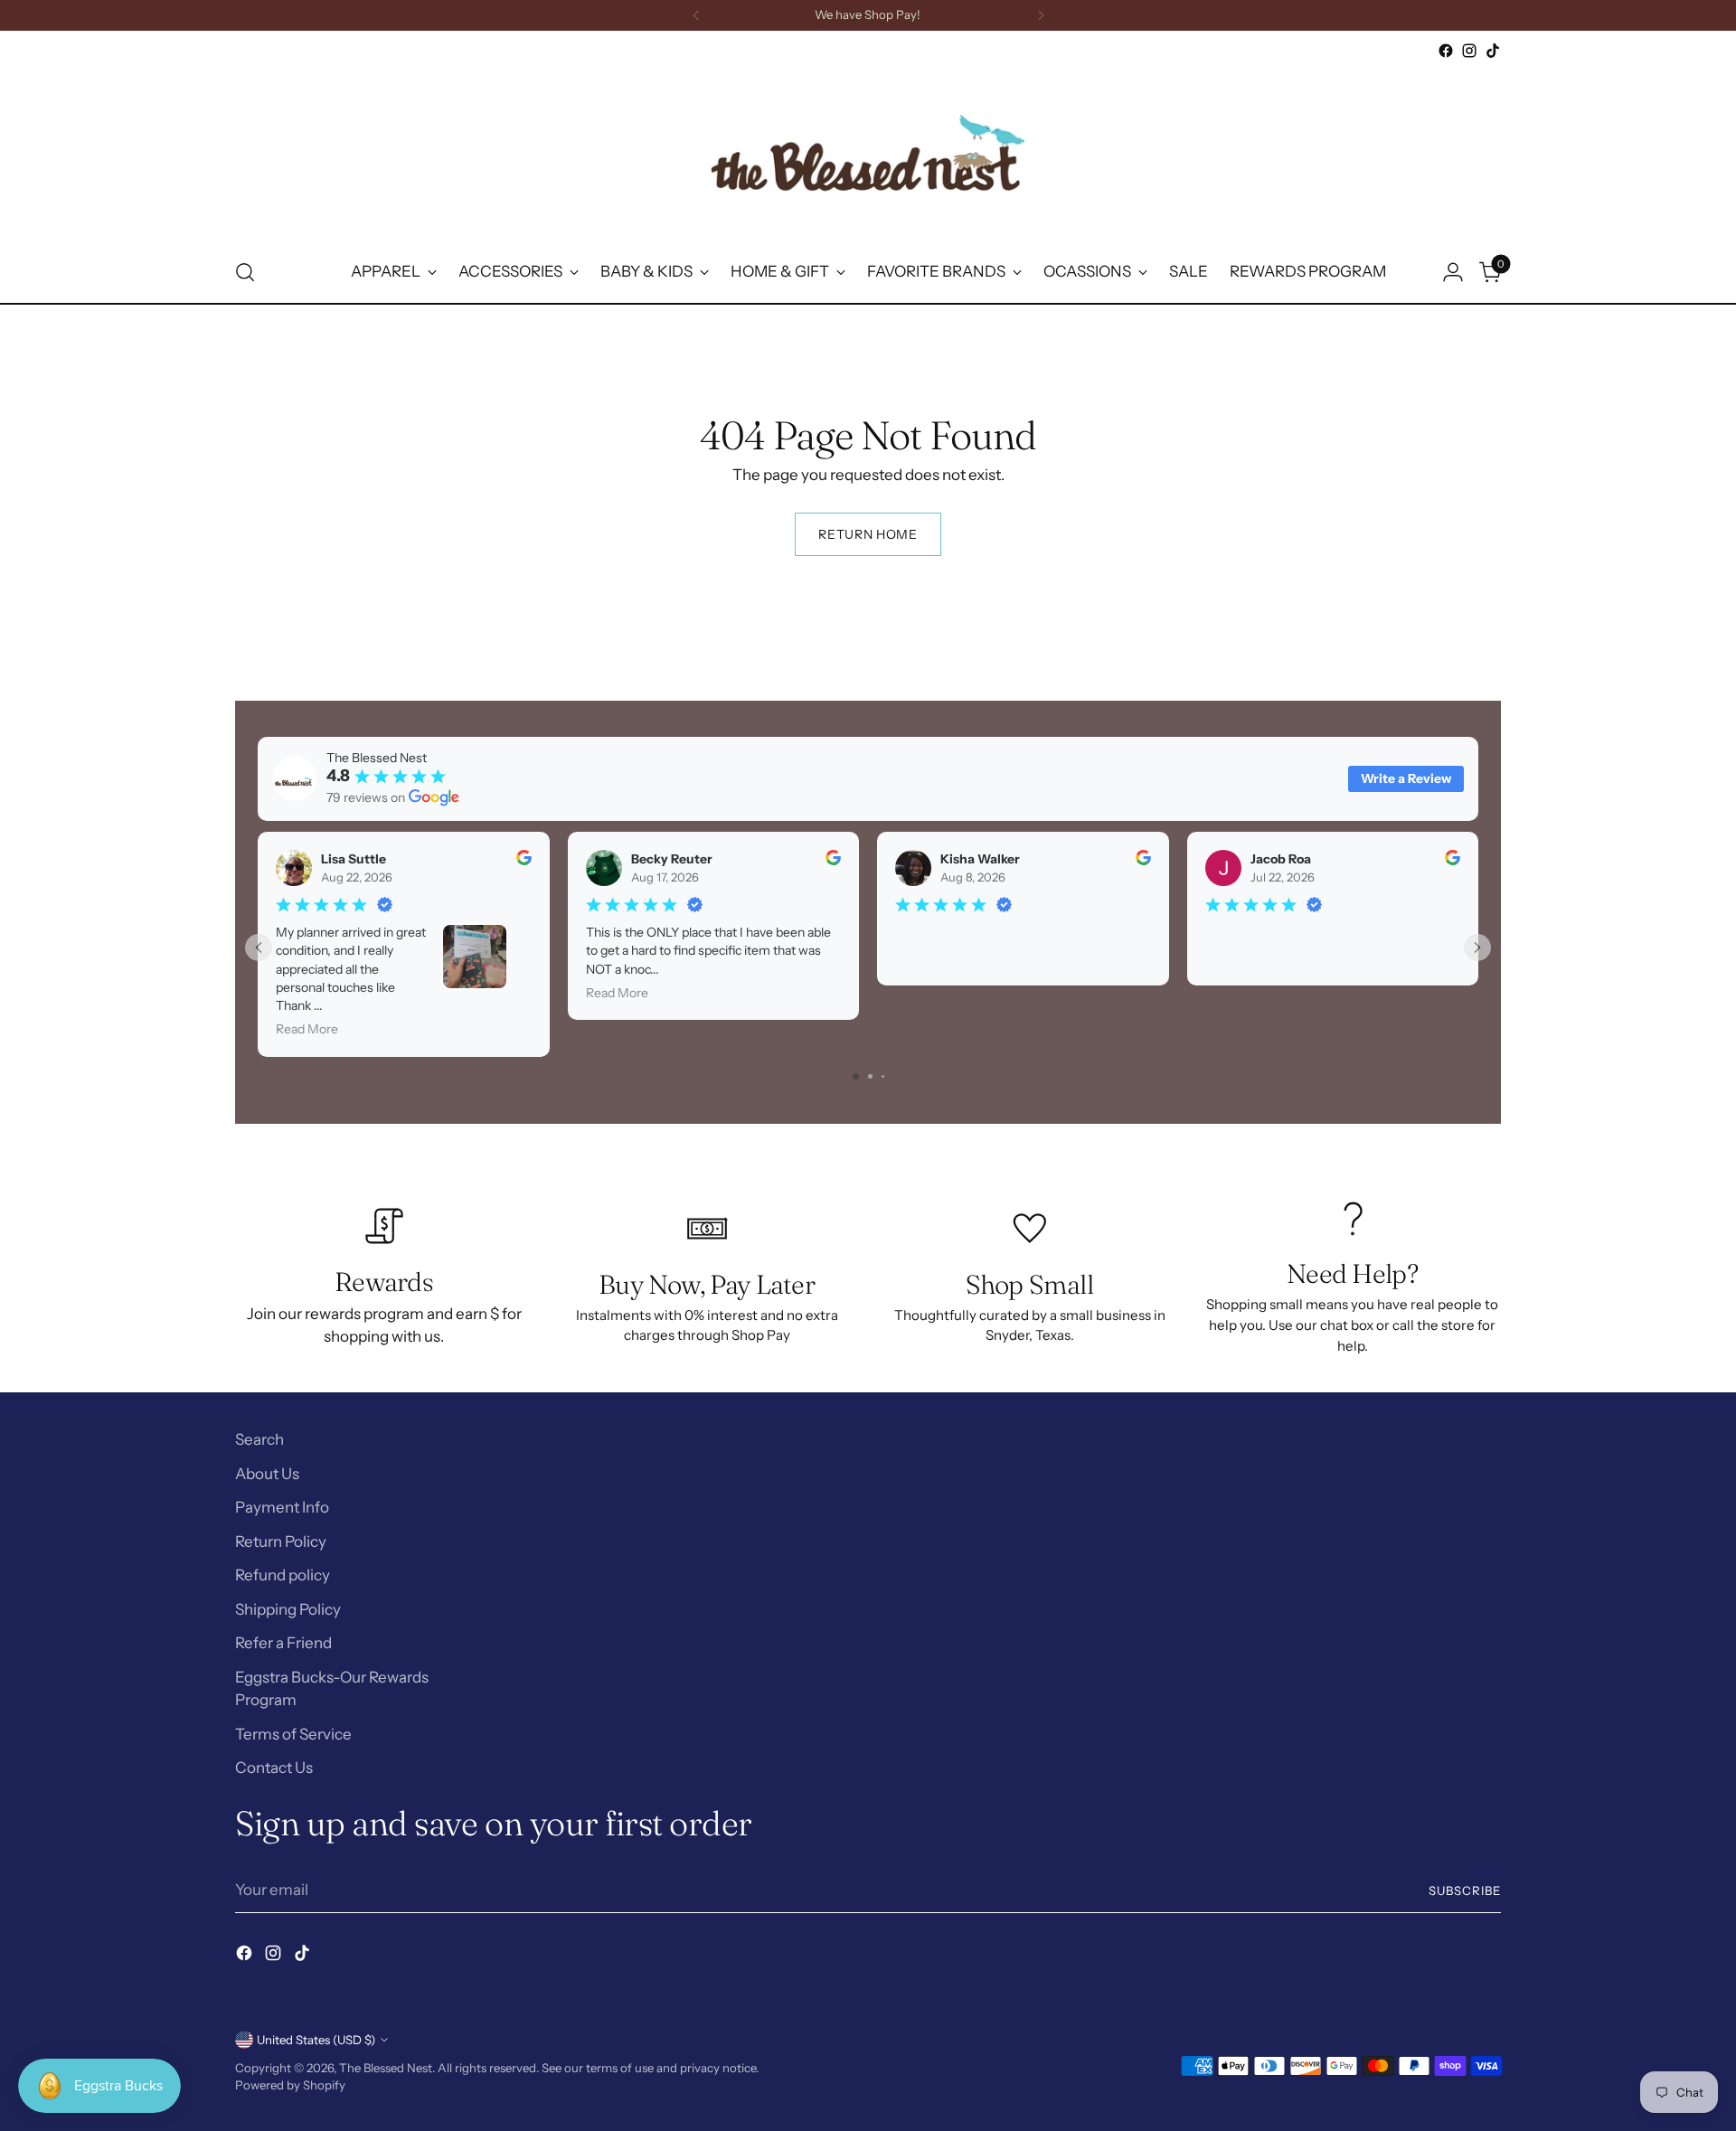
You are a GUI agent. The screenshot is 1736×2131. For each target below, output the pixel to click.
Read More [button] (307, 1029)
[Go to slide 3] (883, 1076)
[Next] (1041, 15)
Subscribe (1465, 1891)
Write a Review (1406, 778)
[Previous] (696, 15)
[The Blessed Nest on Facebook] (1446, 51)
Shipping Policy (288, 1609)
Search (259, 1439)
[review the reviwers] (524, 861)
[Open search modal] (245, 272)
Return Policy (281, 1542)
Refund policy (283, 1575)
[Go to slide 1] (856, 1076)
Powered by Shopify (290, 2085)
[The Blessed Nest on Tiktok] (1493, 51)
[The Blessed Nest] (868, 152)
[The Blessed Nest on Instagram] (1469, 51)
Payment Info (282, 1507)
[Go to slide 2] (870, 1076)
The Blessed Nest (386, 2068)
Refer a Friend (283, 1643)
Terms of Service (293, 1734)
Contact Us (274, 1768)
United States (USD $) (316, 2040)
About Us (267, 1474)
